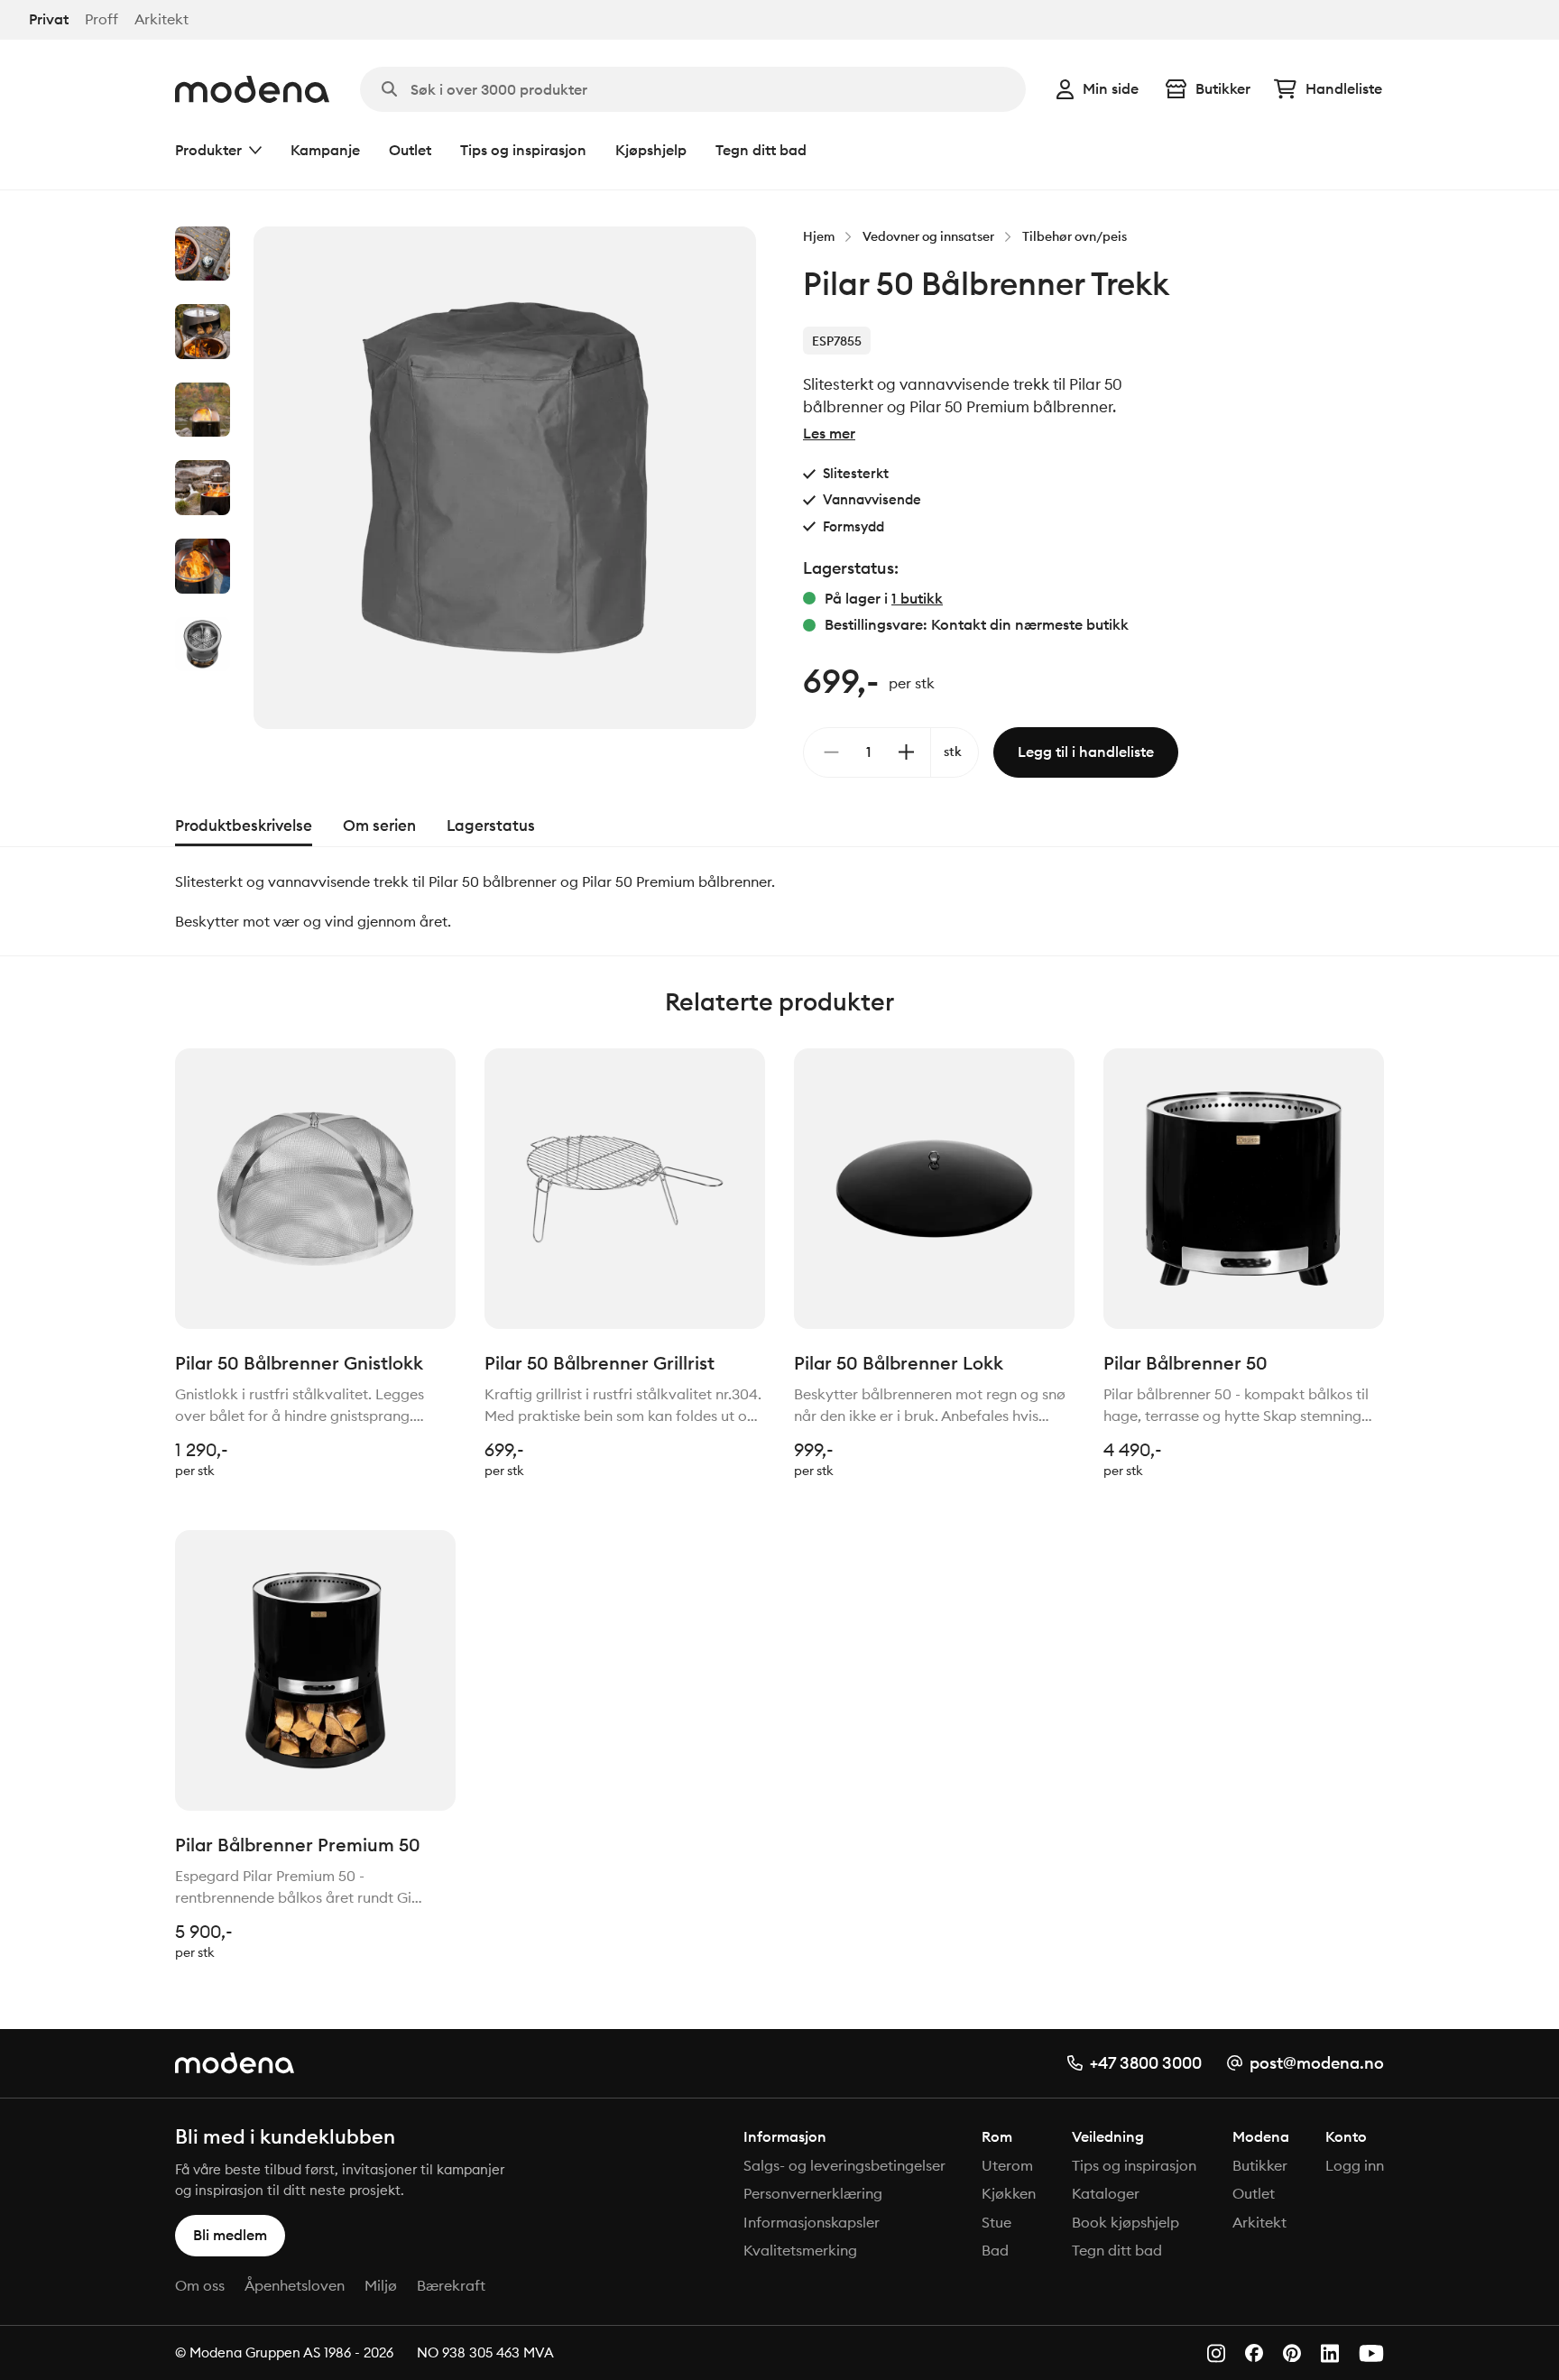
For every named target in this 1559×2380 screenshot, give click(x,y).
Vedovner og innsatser (928, 236)
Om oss (200, 2285)
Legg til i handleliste (1086, 752)
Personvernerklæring (813, 2193)
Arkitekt (161, 19)
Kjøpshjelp (651, 150)
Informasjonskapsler (812, 2222)
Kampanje (325, 150)
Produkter (208, 150)
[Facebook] (1254, 2353)
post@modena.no (1317, 2063)
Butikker (1223, 88)
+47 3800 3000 (1146, 2063)
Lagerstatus (491, 826)
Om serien (379, 826)
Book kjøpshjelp (1125, 2222)
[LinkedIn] (1330, 2353)
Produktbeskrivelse (244, 826)
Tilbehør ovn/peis (1075, 236)
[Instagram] (1216, 2353)
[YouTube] (1371, 2353)
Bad (995, 2250)
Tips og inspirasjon (523, 150)
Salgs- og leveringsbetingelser (844, 2165)
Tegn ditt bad (761, 150)
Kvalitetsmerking (800, 2250)
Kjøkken (1009, 2193)
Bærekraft (451, 2285)
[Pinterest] (1292, 2353)
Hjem (819, 236)
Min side (1111, 88)
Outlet (410, 150)
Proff (101, 19)
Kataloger (1106, 2193)
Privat (49, 19)
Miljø (381, 2285)
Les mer (829, 433)
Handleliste (1344, 88)
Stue (996, 2222)
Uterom (1007, 2165)
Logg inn (1355, 2165)
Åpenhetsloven (295, 2285)
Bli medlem (230, 2235)
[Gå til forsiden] (252, 89)
